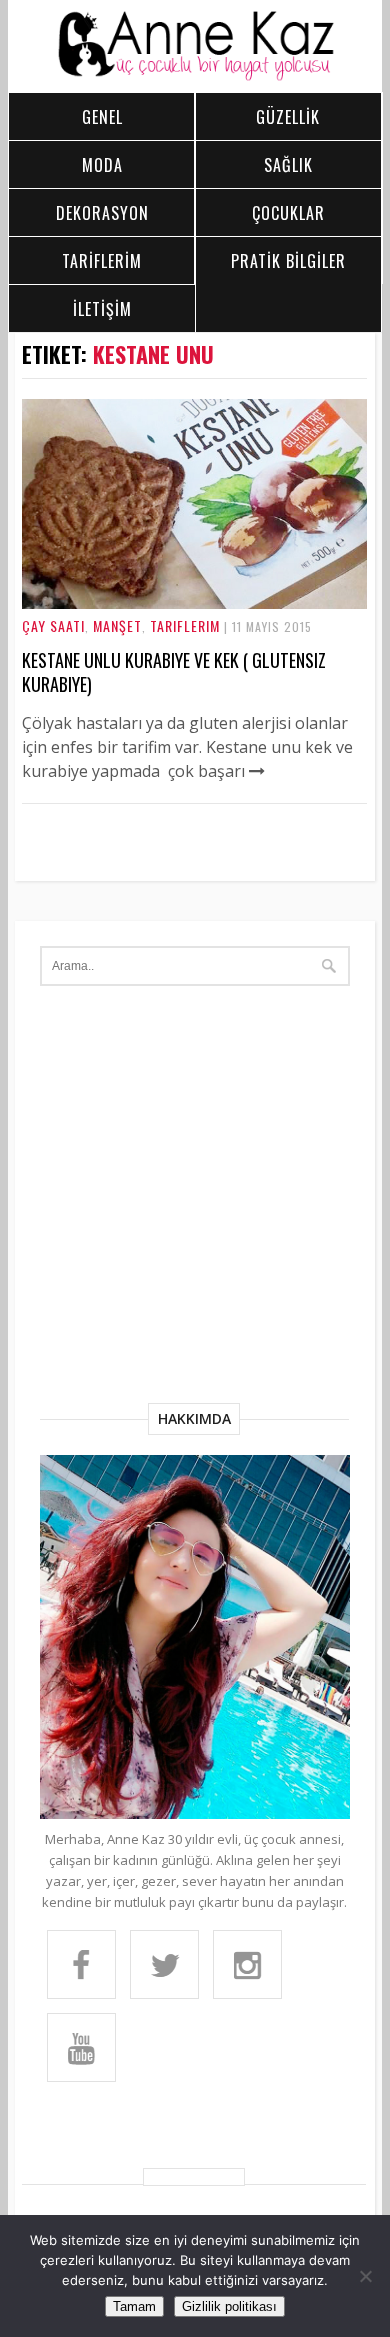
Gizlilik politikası (229, 2306)
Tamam (134, 2306)
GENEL (102, 117)
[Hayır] (365, 2276)
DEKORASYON (102, 213)
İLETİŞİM (102, 309)
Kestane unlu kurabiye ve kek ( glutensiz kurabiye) (174, 672)
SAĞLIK (288, 165)
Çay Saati (53, 625)
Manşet (117, 625)
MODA (102, 165)
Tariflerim (185, 625)
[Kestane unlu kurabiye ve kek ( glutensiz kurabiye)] (194, 603)
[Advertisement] (195, 1198)
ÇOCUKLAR (288, 213)
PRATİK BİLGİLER (288, 261)
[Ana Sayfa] (195, 76)
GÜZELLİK (288, 117)
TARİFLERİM (102, 261)
